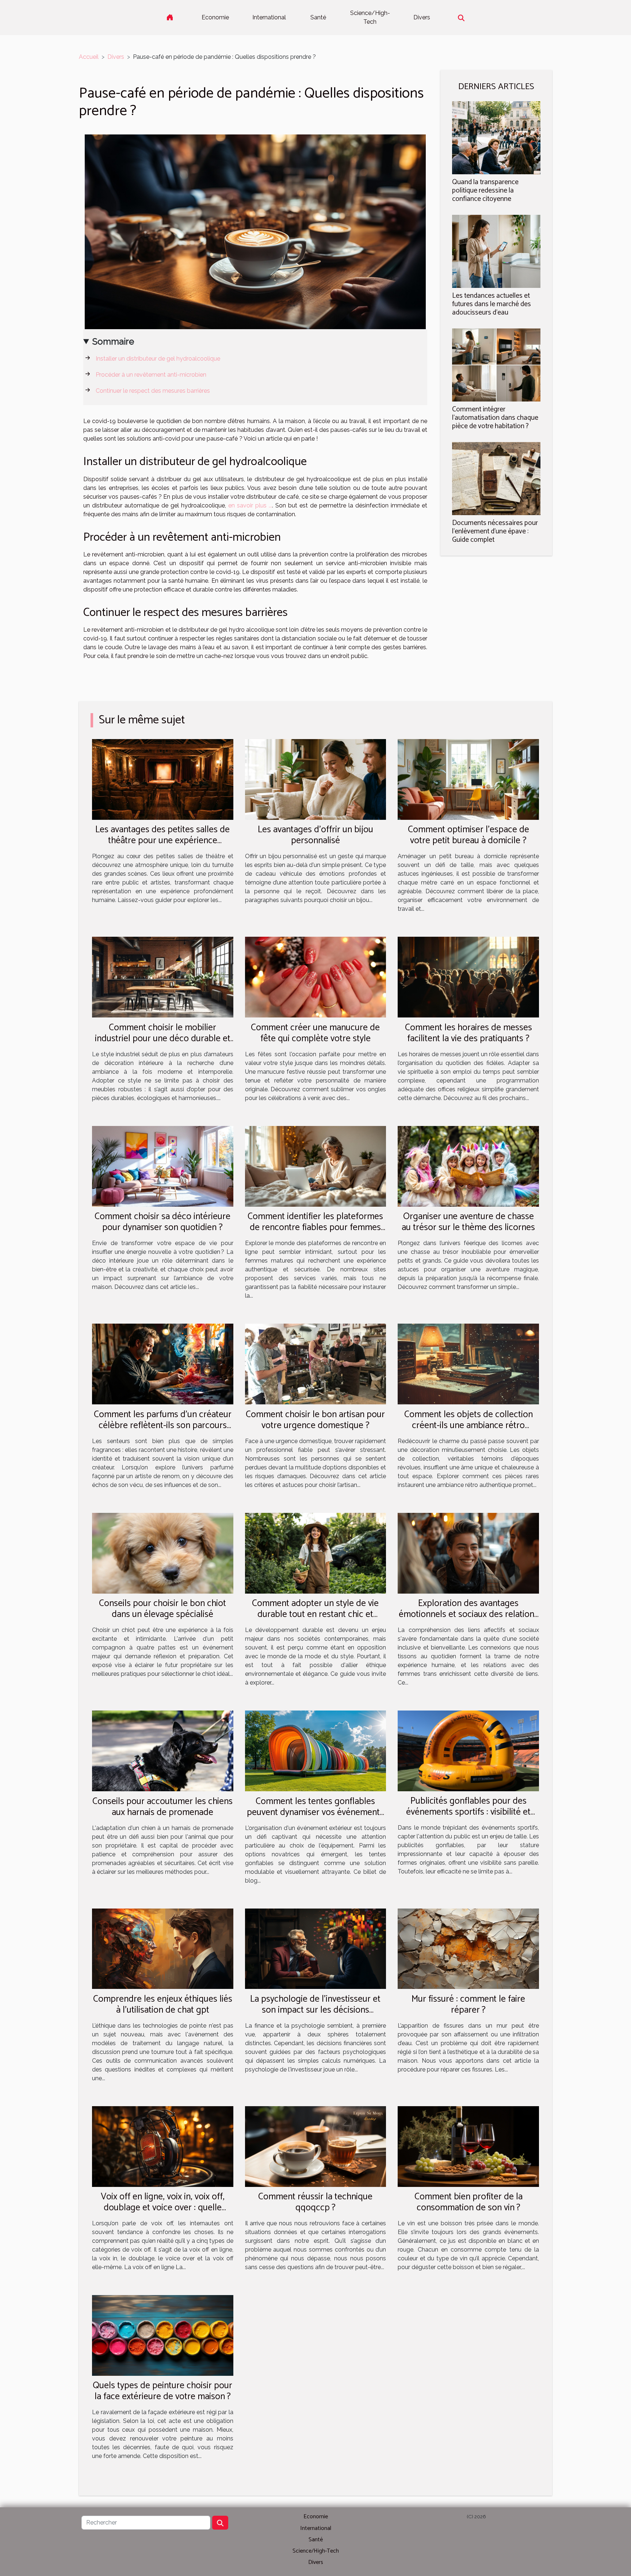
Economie (215, 17)
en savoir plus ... (250, 505)
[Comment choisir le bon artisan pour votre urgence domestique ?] (316, 1364)
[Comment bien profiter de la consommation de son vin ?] (468, 2146)
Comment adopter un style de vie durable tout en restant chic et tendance (315, 1614)
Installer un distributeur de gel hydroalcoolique (158, 359)
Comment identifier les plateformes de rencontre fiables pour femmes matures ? (315, 1228)
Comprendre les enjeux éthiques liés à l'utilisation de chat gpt (163, 2005)
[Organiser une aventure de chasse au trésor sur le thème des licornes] (468, 1166)
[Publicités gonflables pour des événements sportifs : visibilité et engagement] (468, 1751)
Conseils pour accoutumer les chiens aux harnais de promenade (162, 1807)
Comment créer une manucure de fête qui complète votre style (315, 1033)
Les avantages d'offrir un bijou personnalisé (315, 835)
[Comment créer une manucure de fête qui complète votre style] (316, 977)
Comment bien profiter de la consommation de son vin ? (469, 2202)
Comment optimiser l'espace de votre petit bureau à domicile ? (469, 835)
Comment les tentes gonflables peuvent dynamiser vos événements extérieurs (315, 1812)
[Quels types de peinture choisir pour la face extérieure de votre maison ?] (163, 2335)
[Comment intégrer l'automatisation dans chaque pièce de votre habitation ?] (496, 364)
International (269, 17)
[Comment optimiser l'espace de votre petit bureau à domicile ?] (468, 779)
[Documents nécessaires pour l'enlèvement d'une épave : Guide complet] (496, 478)
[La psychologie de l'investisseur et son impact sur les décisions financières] (316, 1948)
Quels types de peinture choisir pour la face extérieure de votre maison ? (162, 2391)
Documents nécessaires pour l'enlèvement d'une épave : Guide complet (495, 531)
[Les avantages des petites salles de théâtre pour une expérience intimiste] (163, 779)
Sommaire (113, 341)
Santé (318, 17)
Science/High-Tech (370, 17)
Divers (422, 17)
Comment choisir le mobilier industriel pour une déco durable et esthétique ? (163, 1039)
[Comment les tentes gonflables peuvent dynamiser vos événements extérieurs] (316, 1751)
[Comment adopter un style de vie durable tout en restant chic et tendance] (316, 1553)
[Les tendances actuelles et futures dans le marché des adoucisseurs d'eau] (496, 251)
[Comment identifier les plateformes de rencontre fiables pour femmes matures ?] (316, 1166)
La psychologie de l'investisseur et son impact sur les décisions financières (315, 2010)
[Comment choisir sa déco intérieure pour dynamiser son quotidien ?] (163, 1166)
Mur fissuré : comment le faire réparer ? (468, 2005)
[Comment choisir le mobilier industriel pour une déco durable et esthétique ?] (163, 977)
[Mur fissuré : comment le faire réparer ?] (468, 1948)
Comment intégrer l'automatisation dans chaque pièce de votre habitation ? (495, 418)
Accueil (89, 57)
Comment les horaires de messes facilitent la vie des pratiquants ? (469, 1033)
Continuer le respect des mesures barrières (153, 391)
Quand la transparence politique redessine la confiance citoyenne (485, 191)
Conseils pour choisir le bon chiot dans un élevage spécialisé (162, 1609)
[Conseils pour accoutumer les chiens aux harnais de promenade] (163, 1751)
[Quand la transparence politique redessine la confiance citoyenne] (496, 137)
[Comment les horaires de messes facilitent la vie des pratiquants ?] (468, 977)
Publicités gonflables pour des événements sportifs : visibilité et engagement (468, 1812)
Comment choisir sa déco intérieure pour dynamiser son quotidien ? (162, 1222)
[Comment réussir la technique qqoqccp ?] (316, 2146)
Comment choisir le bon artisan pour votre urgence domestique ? (315, 1420)
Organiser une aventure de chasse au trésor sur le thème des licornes (468, 1222)
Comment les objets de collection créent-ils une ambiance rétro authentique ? (469, 1426)
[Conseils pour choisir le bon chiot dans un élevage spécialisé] (163, 1553)
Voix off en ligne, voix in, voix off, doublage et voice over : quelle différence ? (163, 2208)
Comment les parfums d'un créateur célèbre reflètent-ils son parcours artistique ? (163, 1426)
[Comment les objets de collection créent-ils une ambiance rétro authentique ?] (468, 1364)
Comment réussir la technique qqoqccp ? (315, 2202)
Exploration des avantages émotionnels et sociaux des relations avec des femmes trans (469, 1614)
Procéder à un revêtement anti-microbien (151, 375)
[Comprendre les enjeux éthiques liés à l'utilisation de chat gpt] (163, 1948)
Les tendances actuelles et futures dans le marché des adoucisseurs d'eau (492, 304)
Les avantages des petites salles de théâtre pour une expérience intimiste (162, 841)
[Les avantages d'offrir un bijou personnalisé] (316, 779)
